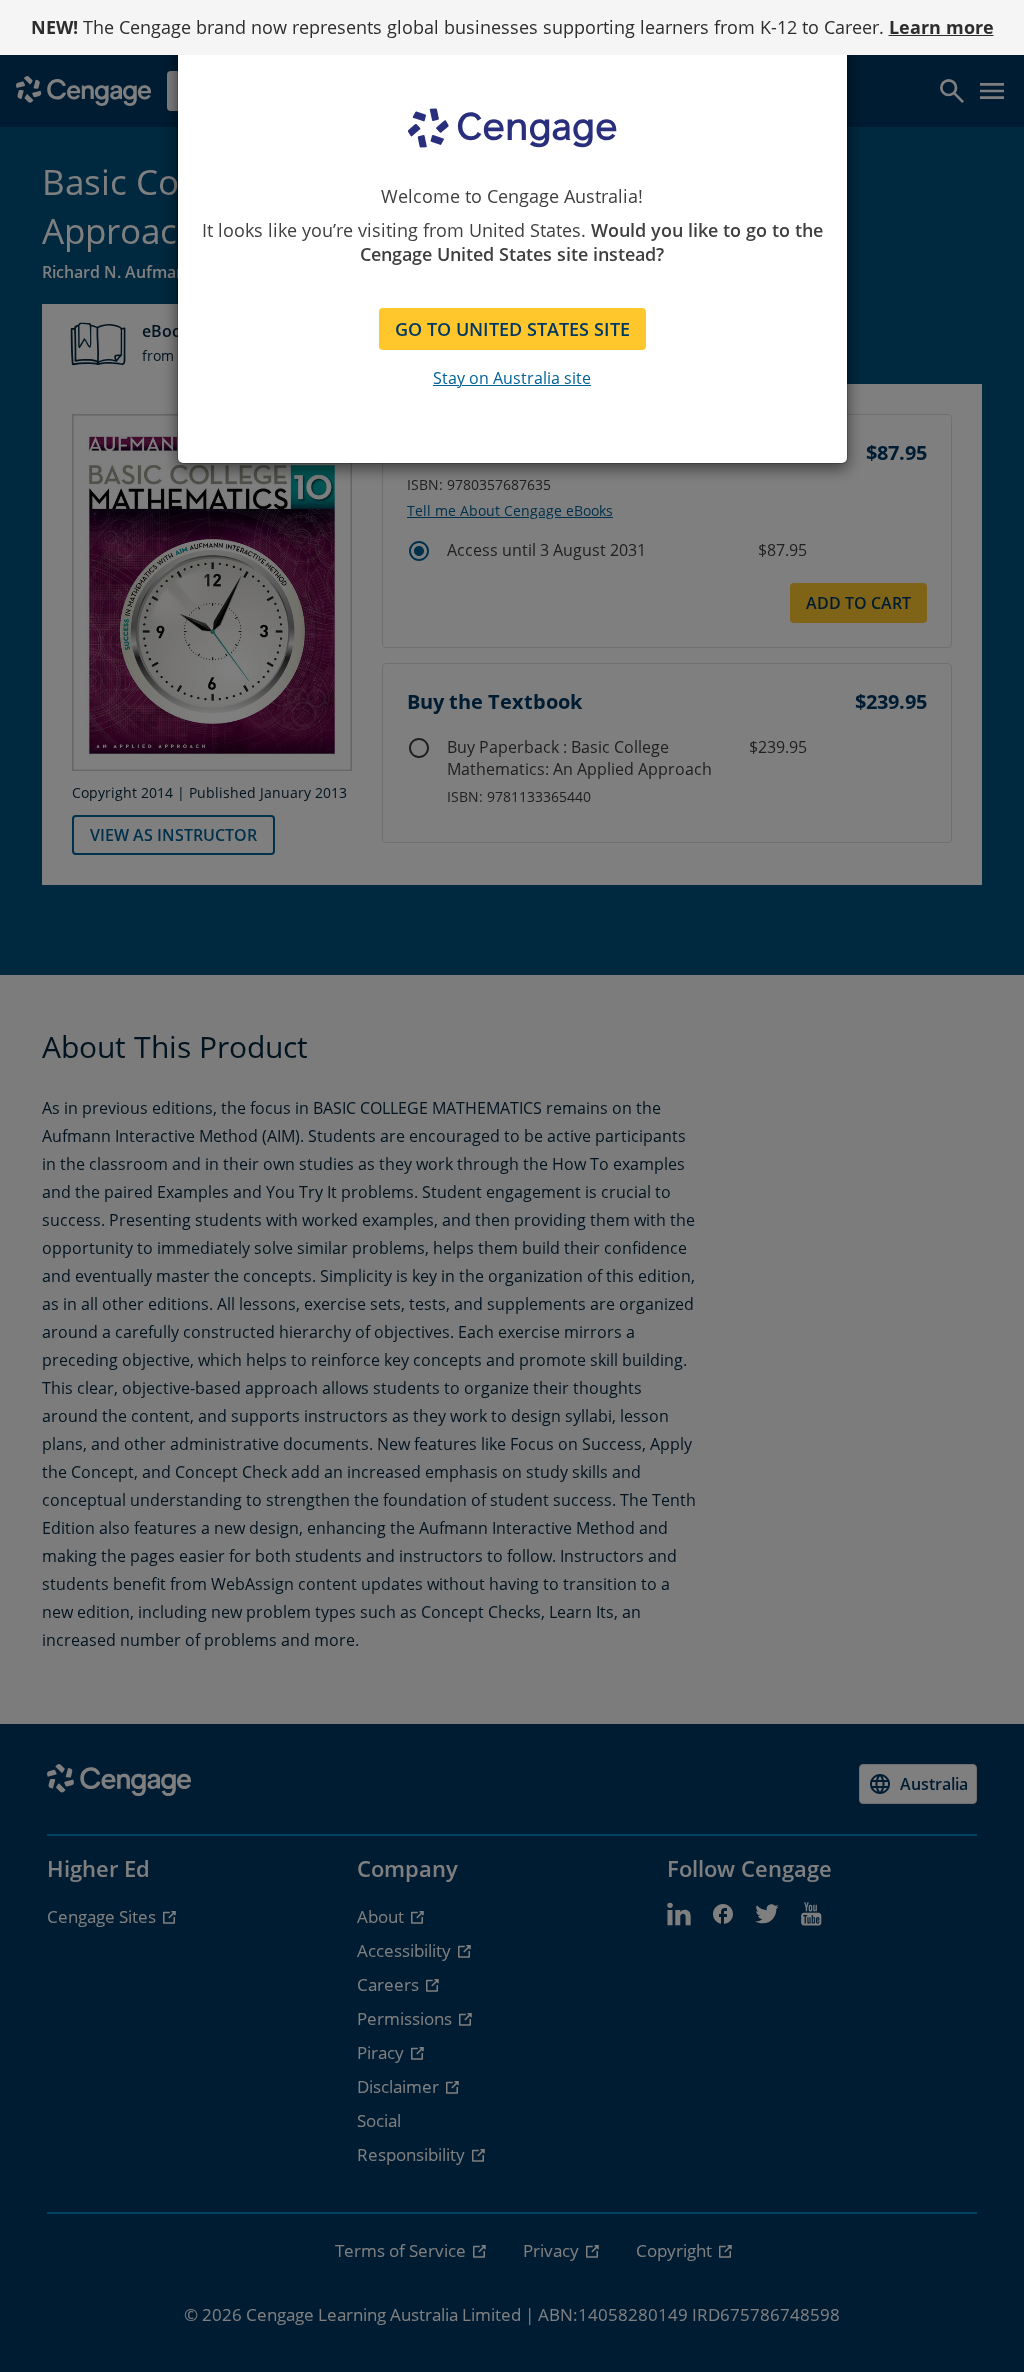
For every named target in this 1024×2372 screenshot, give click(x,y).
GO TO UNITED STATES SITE (512, 329)
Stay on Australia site (512, 378)
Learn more (941, 27)
